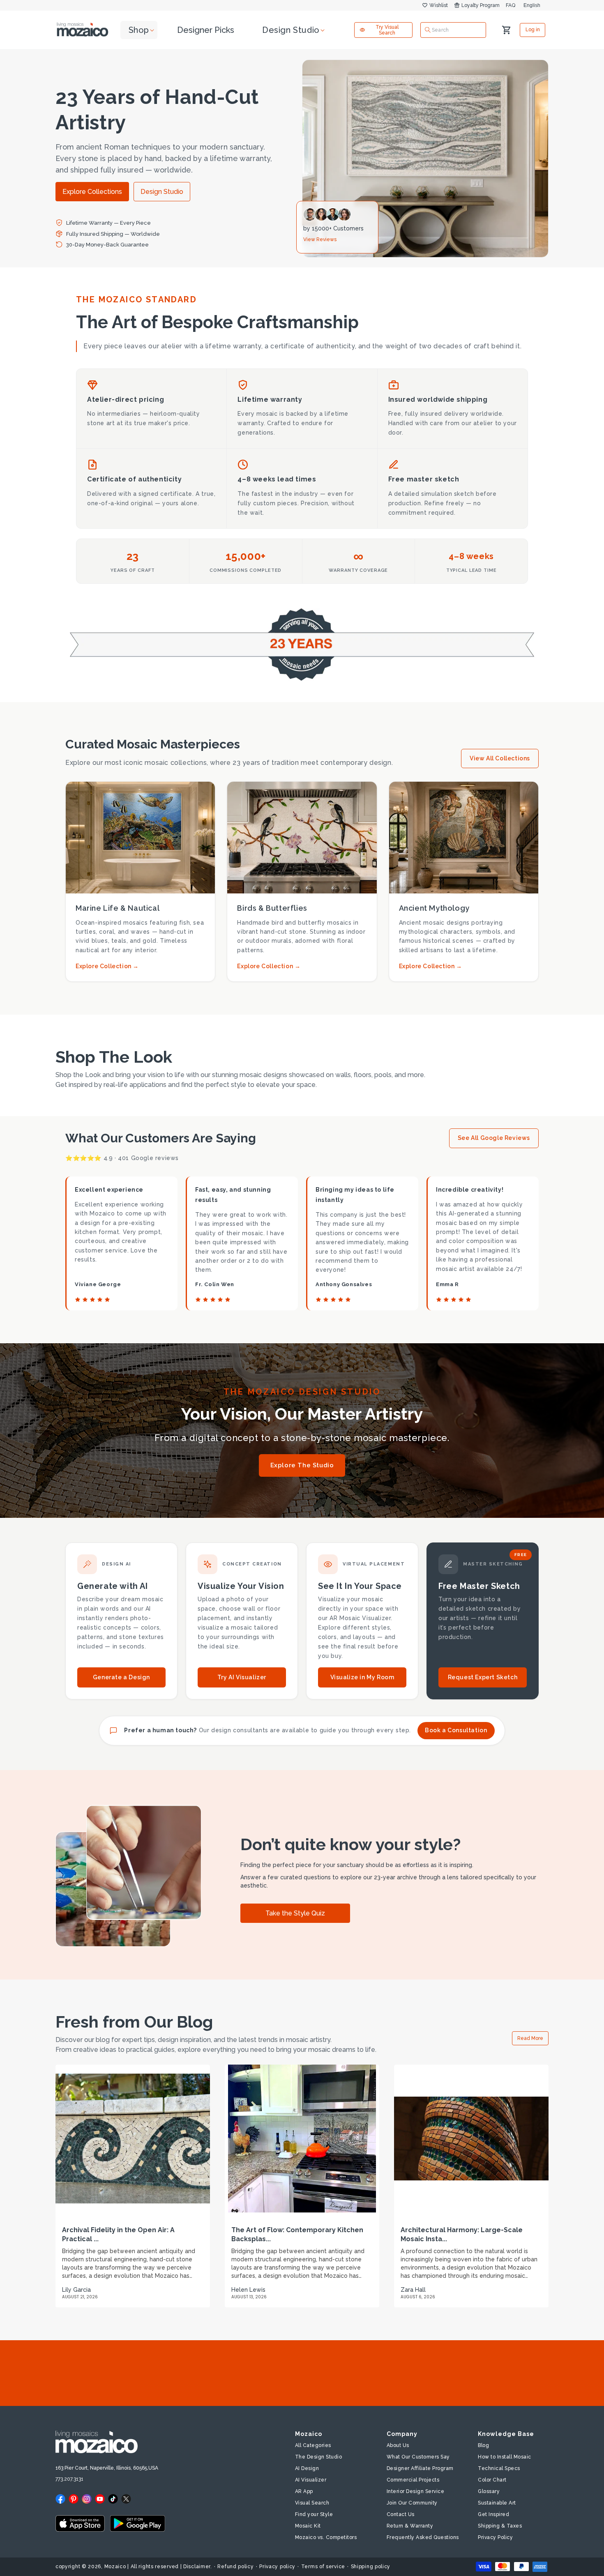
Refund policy (235, 2567)
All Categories (313, 2445)
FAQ (511, 5)
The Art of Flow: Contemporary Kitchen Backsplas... (297, 2234)
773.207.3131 (69, 2479)
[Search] (428, 30)
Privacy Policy (495, 2537)
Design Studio (162, 192)
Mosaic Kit (308, 2526)
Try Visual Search (387, 30)
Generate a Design (121, 1677)
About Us (398, 2445)
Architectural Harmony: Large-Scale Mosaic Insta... (462, 2234)
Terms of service (323, 2567)
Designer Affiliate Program (420, 2468)
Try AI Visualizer (242, 1677)
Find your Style (314, 2514)
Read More (530, 2038)
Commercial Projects (413, 2480)
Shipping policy (371, 2567)
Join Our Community (412, 2503)
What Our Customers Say (418, 2457)
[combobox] (453, 30)
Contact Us (401, 2514)
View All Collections (500, 758)
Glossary (489, 2491)
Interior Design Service (416, 2491)
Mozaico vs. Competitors (326, 2537)
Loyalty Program (481, 5)
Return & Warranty (410, 2526)
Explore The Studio (302, 1465)
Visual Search (312, 2503)
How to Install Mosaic (505, 2457)
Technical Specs (499, 2468)
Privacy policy (277, 2567)
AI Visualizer (311, 2480)
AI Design (307, 2468)
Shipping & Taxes (500, 2526)
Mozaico (115, 2567)
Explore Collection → (107, 966)
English (532, 5)
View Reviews (320, 239)
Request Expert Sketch (483, 1677)
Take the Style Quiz (295, 1913)
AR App (304, 2491)
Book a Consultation (456, 1730)
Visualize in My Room (362, 1677)
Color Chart (492, 2480)
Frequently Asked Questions (423, 2537)
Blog (483, 2445)
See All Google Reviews (494, 1138)
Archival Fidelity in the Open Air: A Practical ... (118, 2234)
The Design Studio (319, 2457)
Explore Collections (92, 192)
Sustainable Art (497, 2503)
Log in (533, 30)
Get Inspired (493, 2514)
